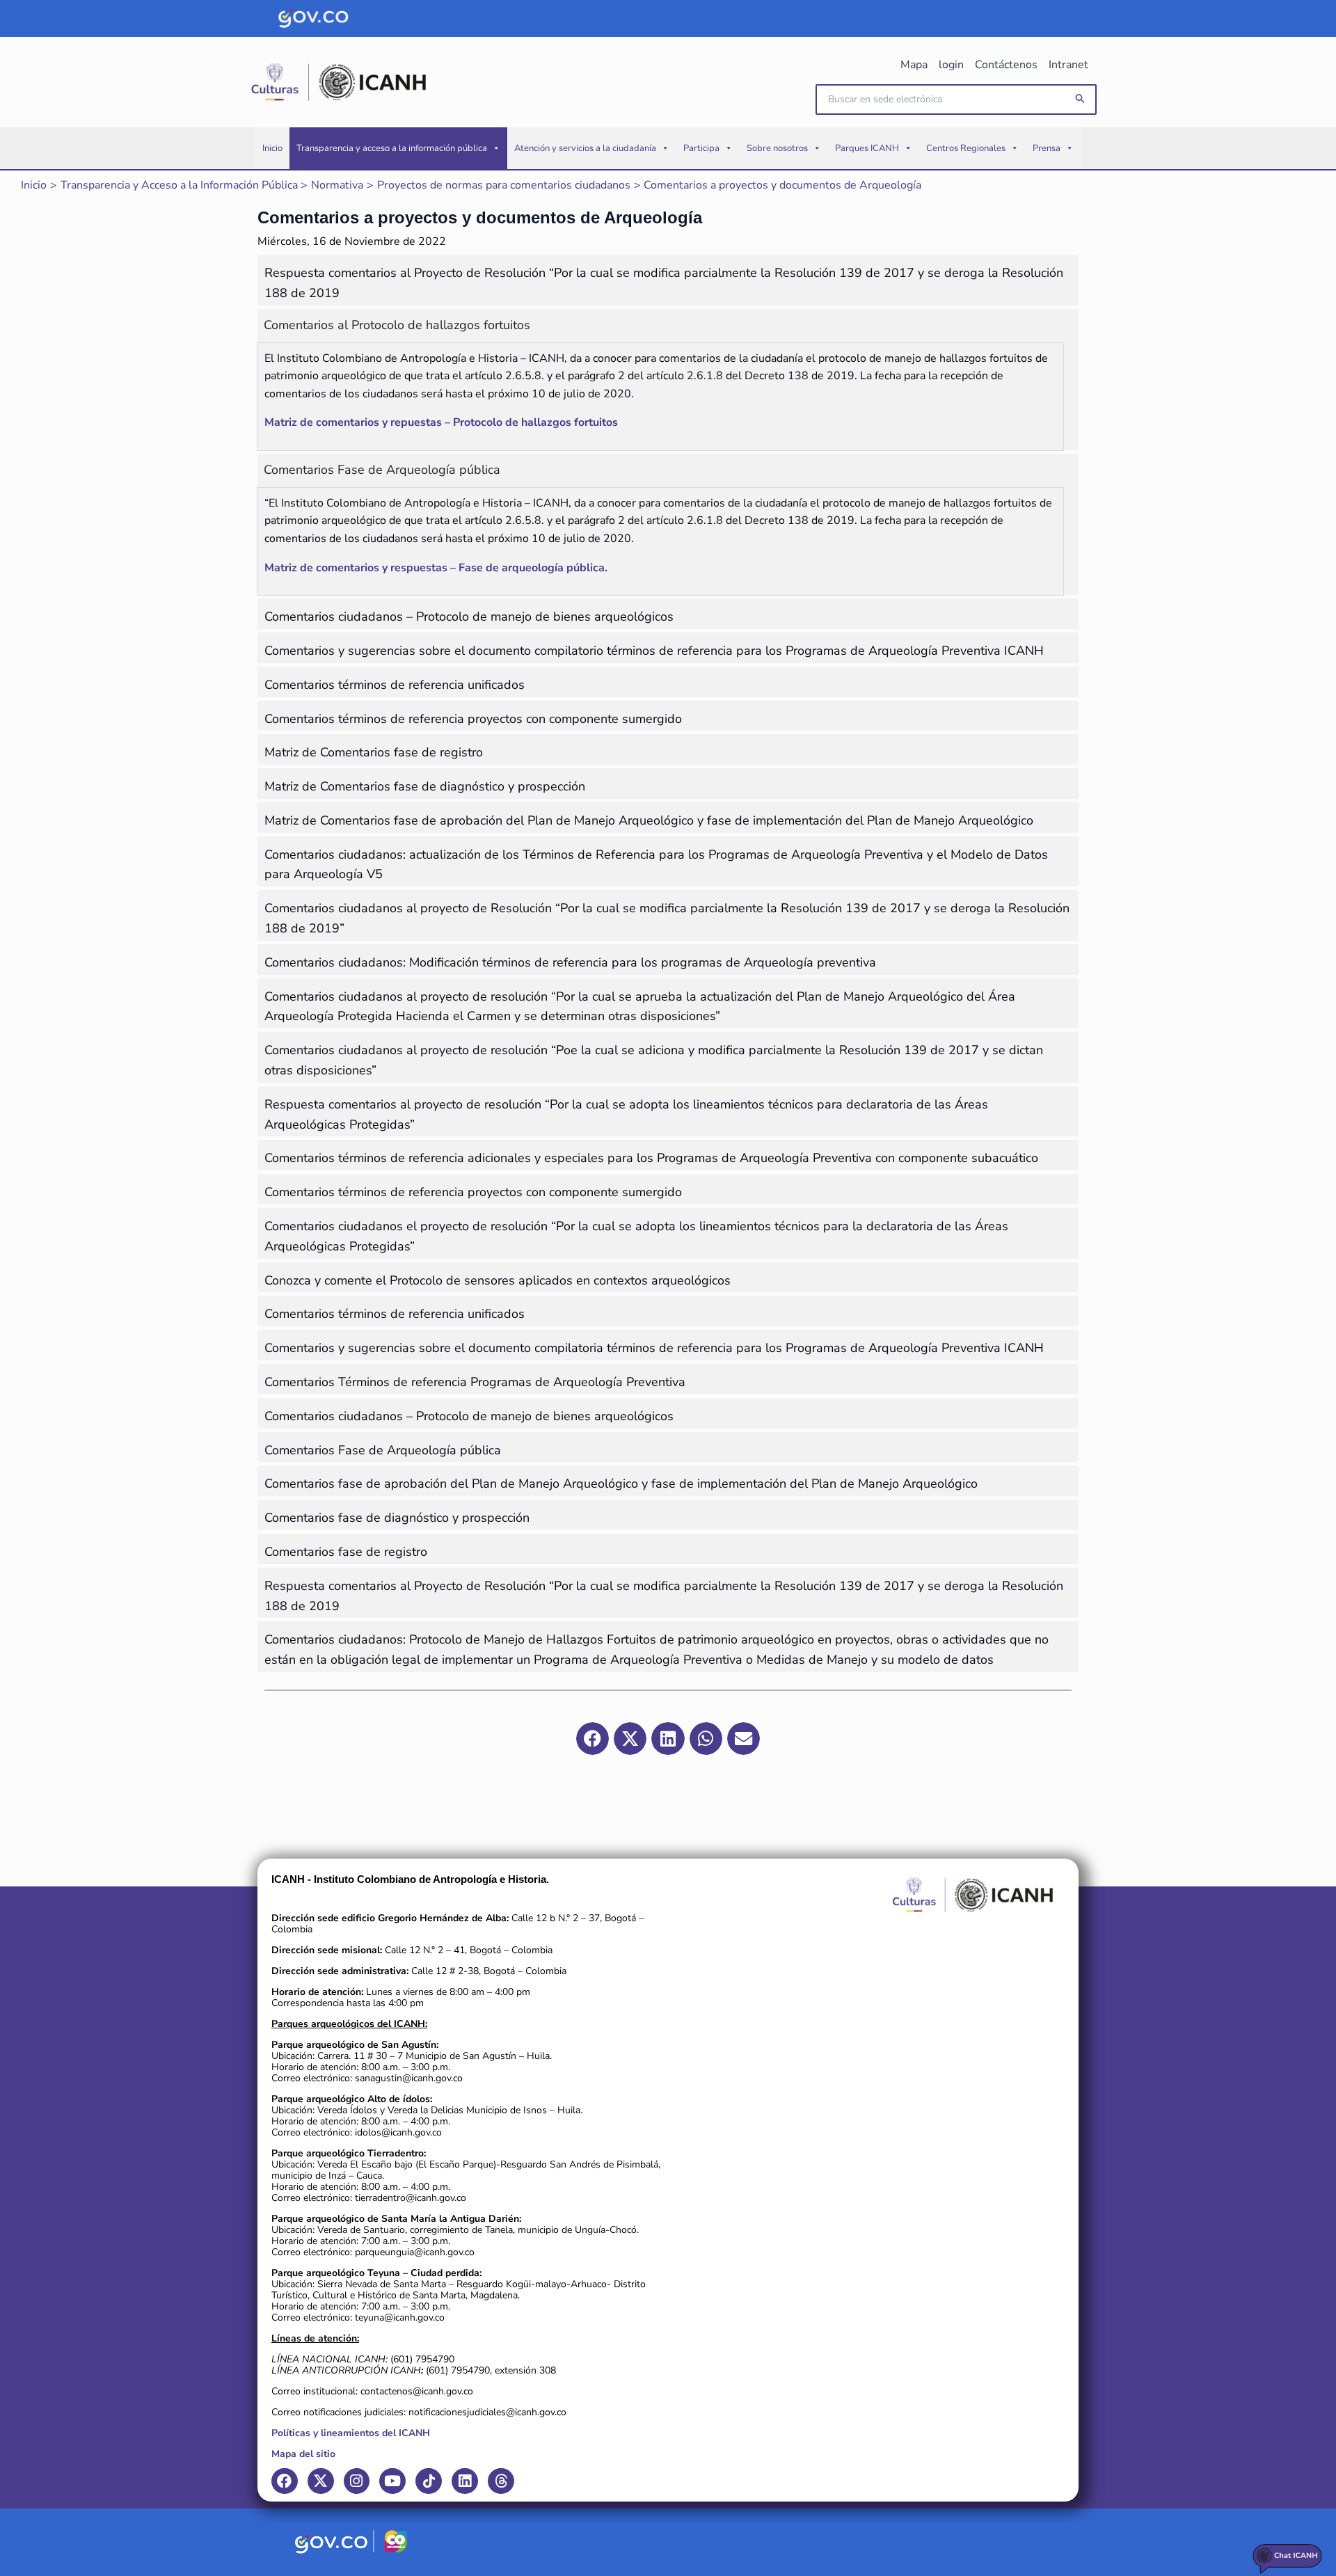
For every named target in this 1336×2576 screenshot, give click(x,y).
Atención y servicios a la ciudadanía (585, 148)
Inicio (272, 148)
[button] (1081, 99)
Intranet (1068, 65)
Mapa (914, 65)
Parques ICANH (867, 148)
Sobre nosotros (777, 148)
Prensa (1047, 148)
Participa (701, 148)
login (951, 65)
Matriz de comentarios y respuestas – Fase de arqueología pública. (436, 568)
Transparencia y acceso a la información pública (392, 148)
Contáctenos (1006, 65)
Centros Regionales (966, 148)
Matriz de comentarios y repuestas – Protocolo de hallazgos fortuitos (441, 422)
